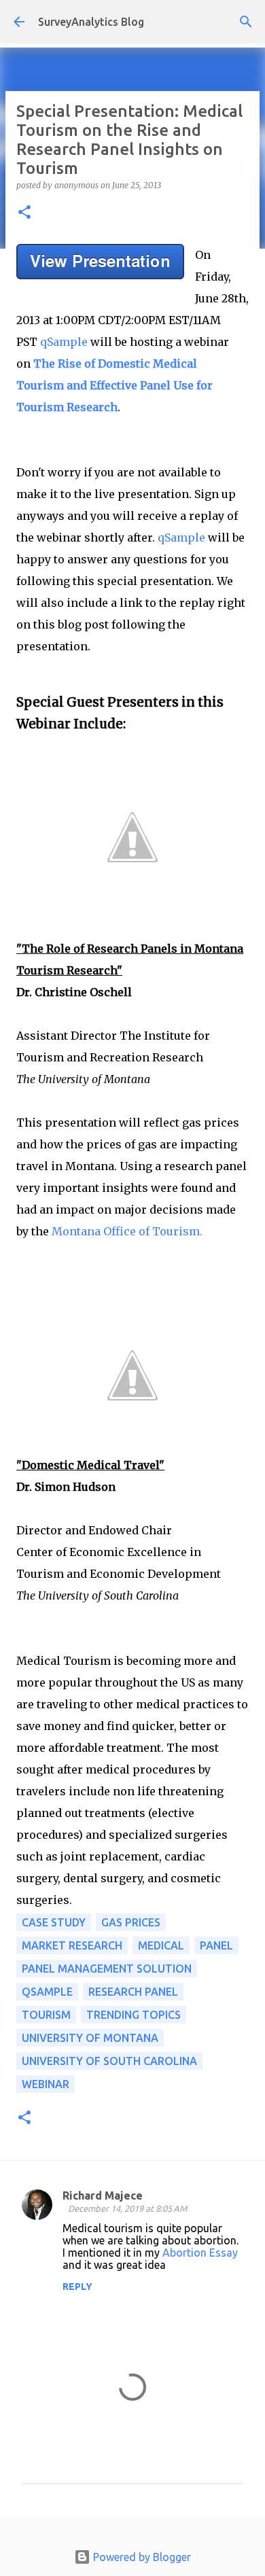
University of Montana (90, 2038)
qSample (64, 342)
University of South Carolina (109, 2061)
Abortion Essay (200, 2253)
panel (216, 1945)
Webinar (46, 2084)
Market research (72, 1945)
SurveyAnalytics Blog (91, 22)
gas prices (131, 1922)
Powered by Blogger (141, 2557)
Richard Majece (103, 2195)
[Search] (246, 22)
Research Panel (133, 1992)
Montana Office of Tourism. (127, 1231)
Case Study (54, 1922)
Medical (161, 1945)
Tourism (46, 2015)
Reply (77, 2287)
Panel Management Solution (107, 1969)
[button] (24, 213)
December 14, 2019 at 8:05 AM (127, 2208)
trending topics (134, 2015)
